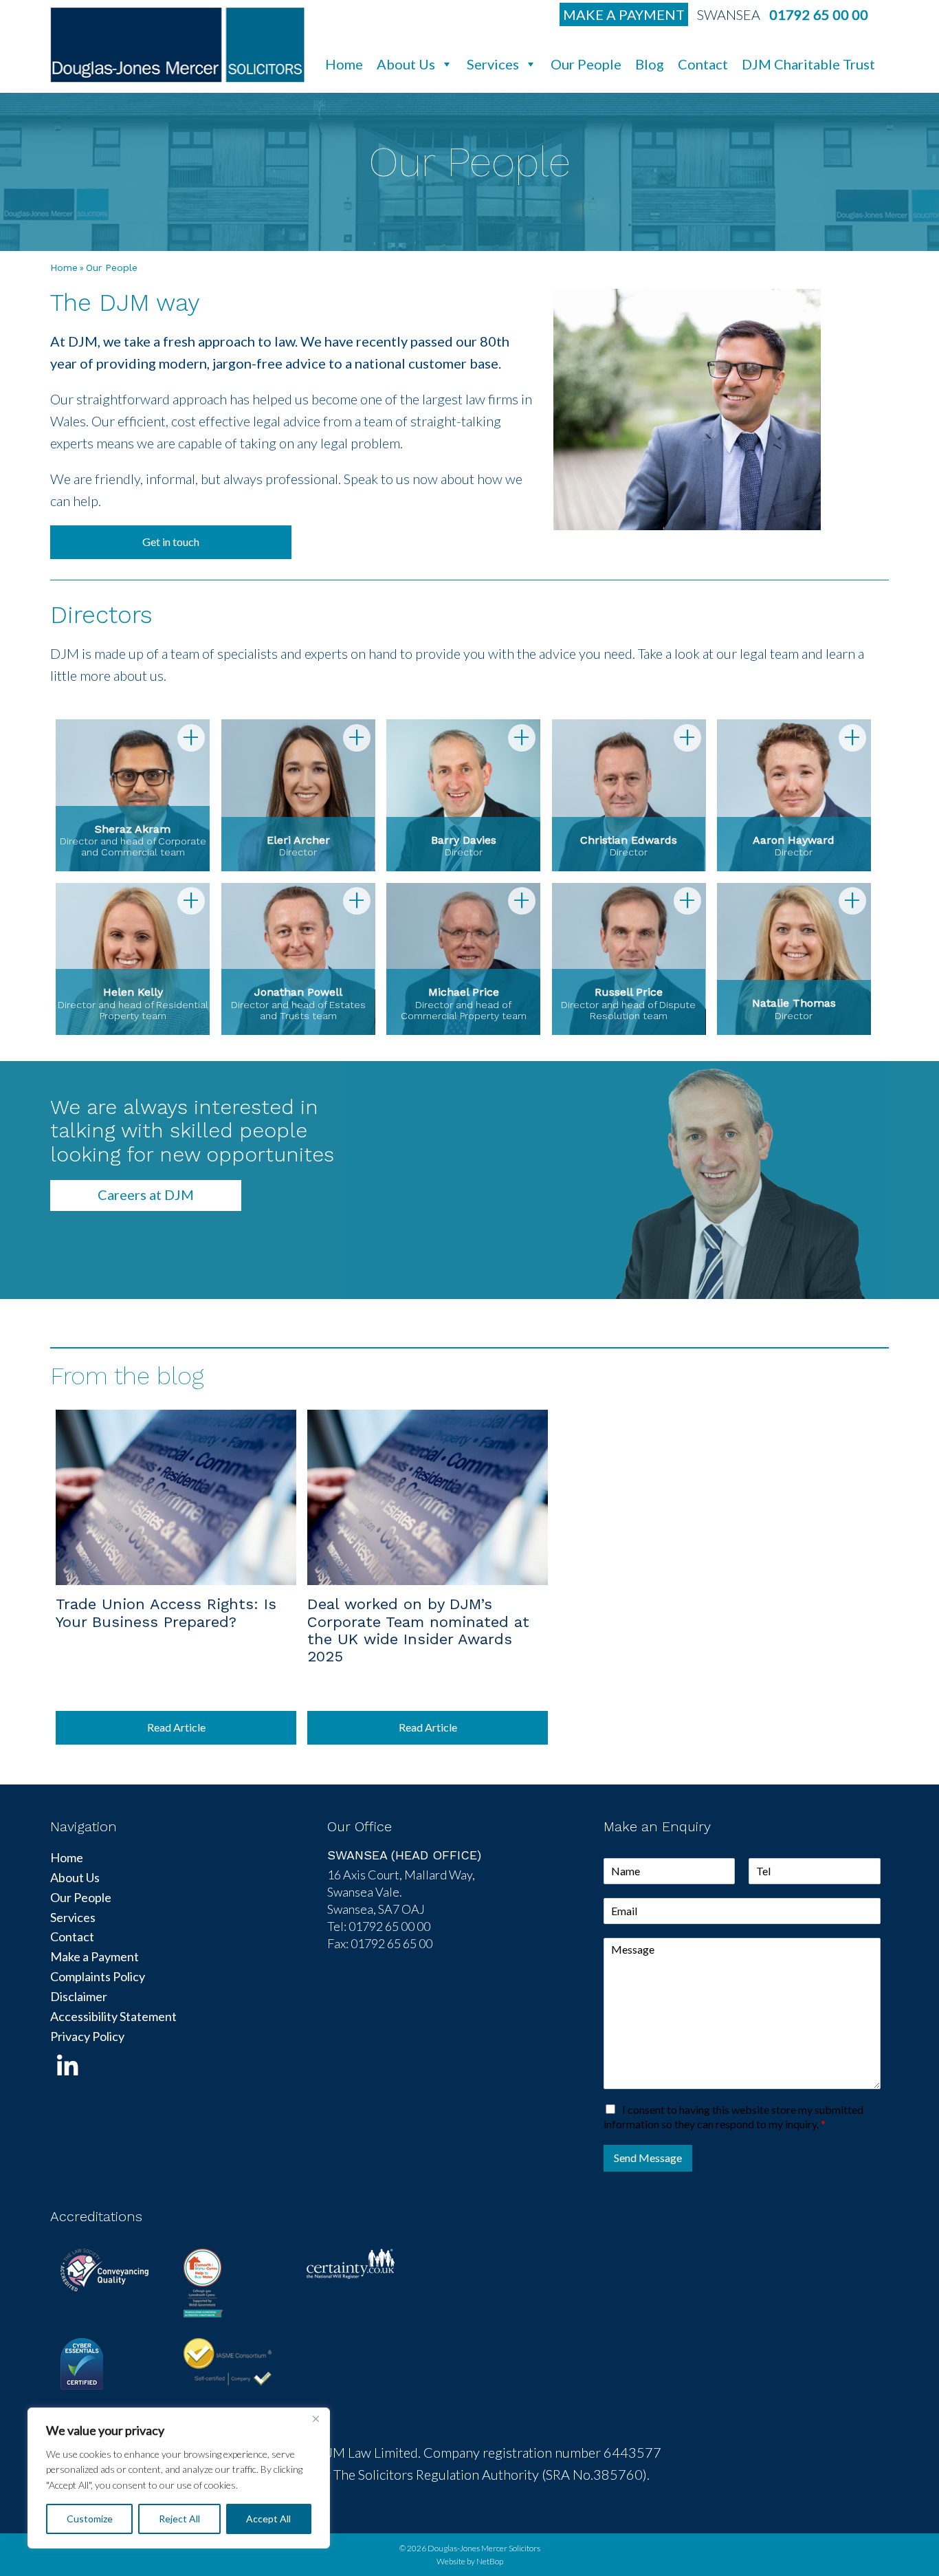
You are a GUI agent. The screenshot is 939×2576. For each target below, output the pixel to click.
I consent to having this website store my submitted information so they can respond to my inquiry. (733, 2117)
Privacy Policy (87, 2036)
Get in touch (171, 542)
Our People (586, 64)
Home (344, 64)
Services (493, 64)
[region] (179, 2478)
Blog (650, 64)
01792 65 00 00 (819, 14)
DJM (177, 45)
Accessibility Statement (113, 2016)
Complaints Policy (98, 1976)
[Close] (316, 2419)
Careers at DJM (146, 1194)
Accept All (268, 2519)
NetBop (490, 2561)
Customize (90, 2519)
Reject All (179, 2519)
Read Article (176, 1727)
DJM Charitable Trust (808, 64)
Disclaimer (79, 1996)
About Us (406, 64)
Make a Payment (624, 14)
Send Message (648, 2158)
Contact (703, 64)
